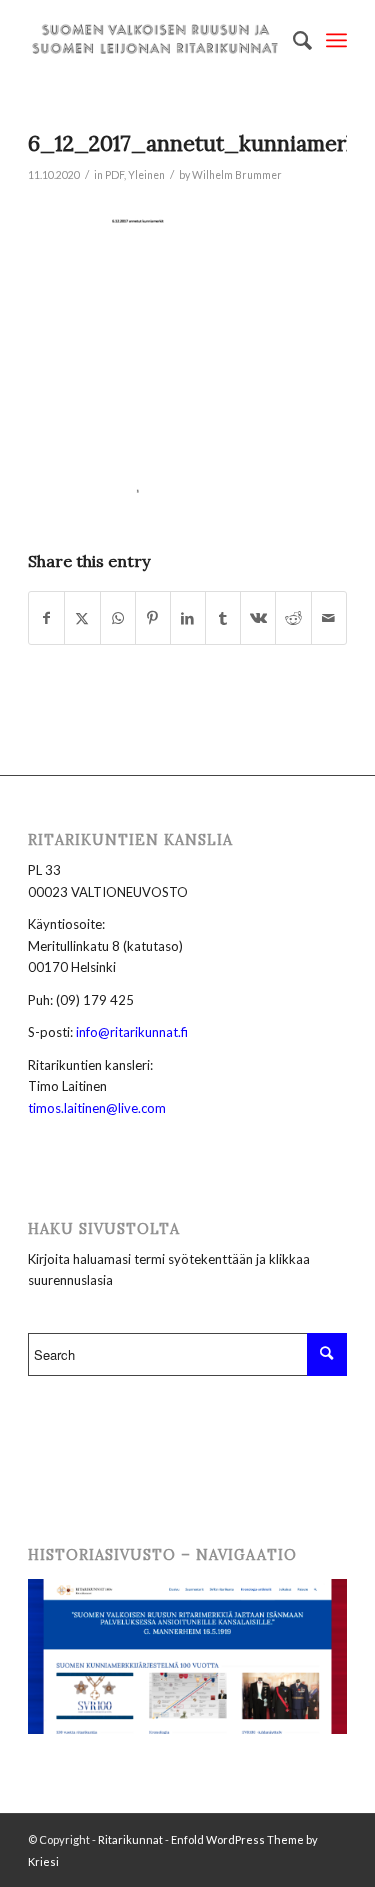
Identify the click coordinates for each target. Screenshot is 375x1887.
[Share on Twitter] (82, 618)
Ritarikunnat (130, 1839)
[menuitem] (292, 40)
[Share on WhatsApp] (118, 618)
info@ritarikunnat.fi (132, 1032)
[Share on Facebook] (46, 618)
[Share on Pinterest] (153, 618)
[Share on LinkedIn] (188, 618)
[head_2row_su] (155, 40)
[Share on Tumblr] (223, 618)
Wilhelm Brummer (237, 175)
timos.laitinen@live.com (97, 1108)
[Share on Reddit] (293, 618)
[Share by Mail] (329, 618)
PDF (114, 175)
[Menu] (336, 40)
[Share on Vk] (258, 618)
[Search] (292, 40)
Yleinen (146, 175)
